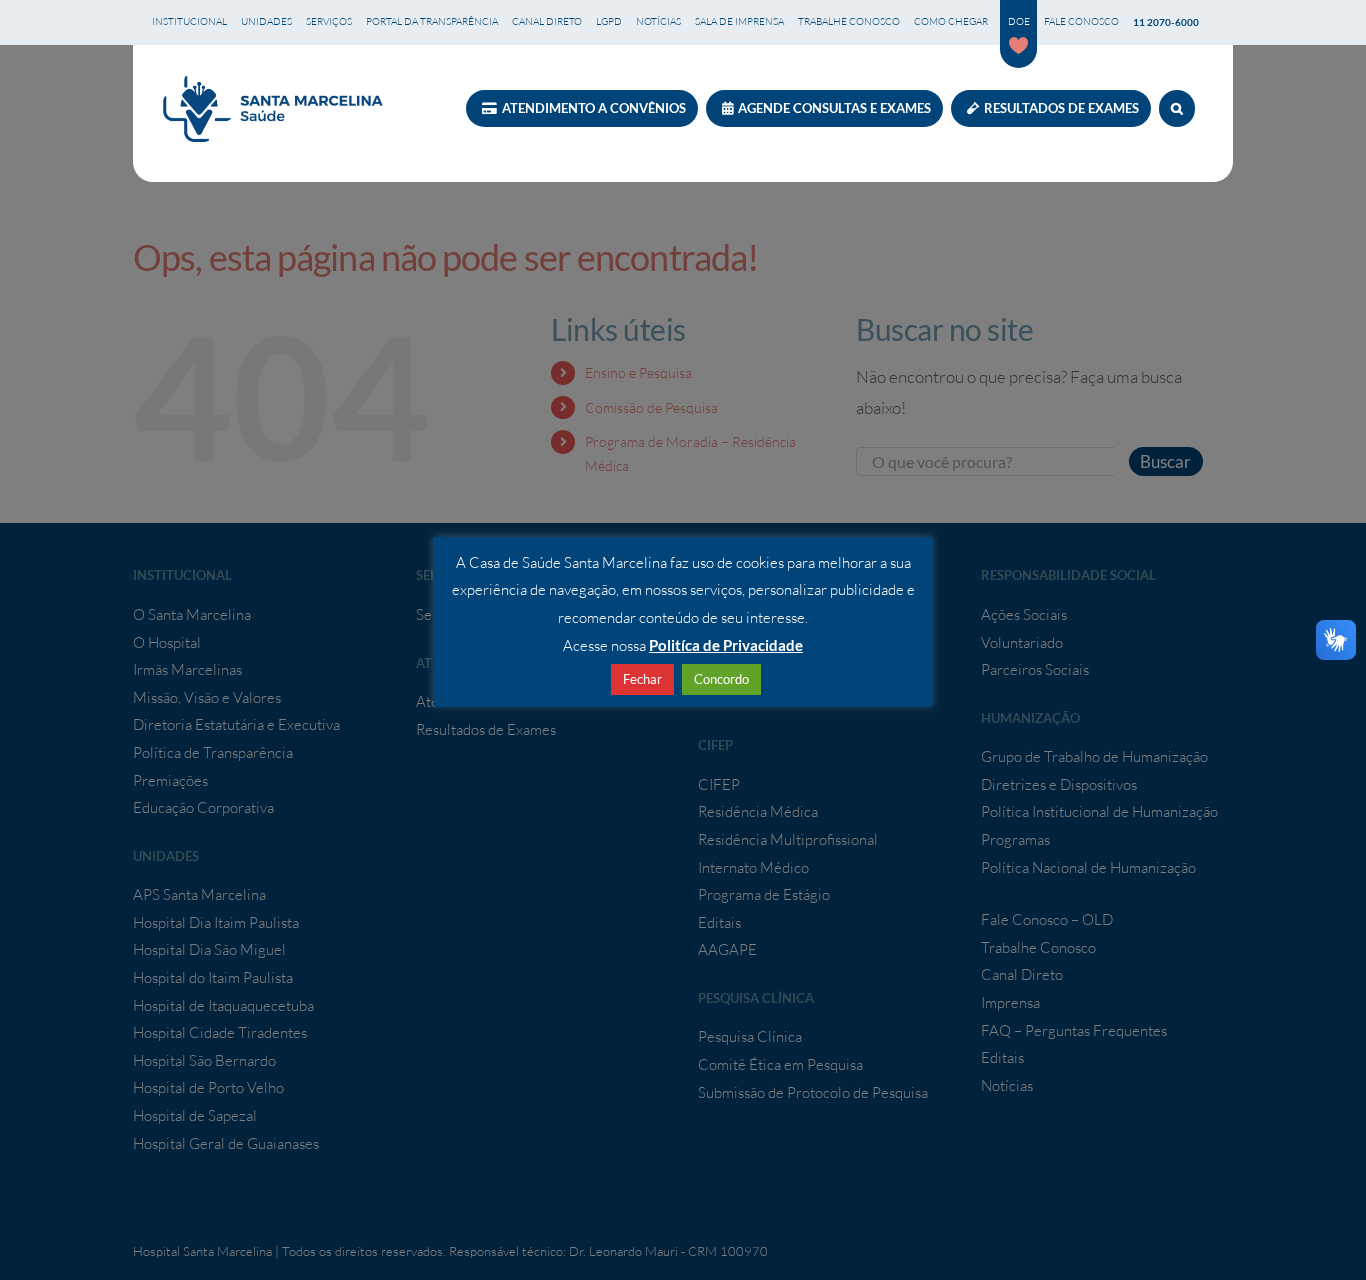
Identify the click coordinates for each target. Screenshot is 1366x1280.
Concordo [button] (721, 679)
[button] (1177, 108)
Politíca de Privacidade (726, 645)
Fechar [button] (642, 679)
